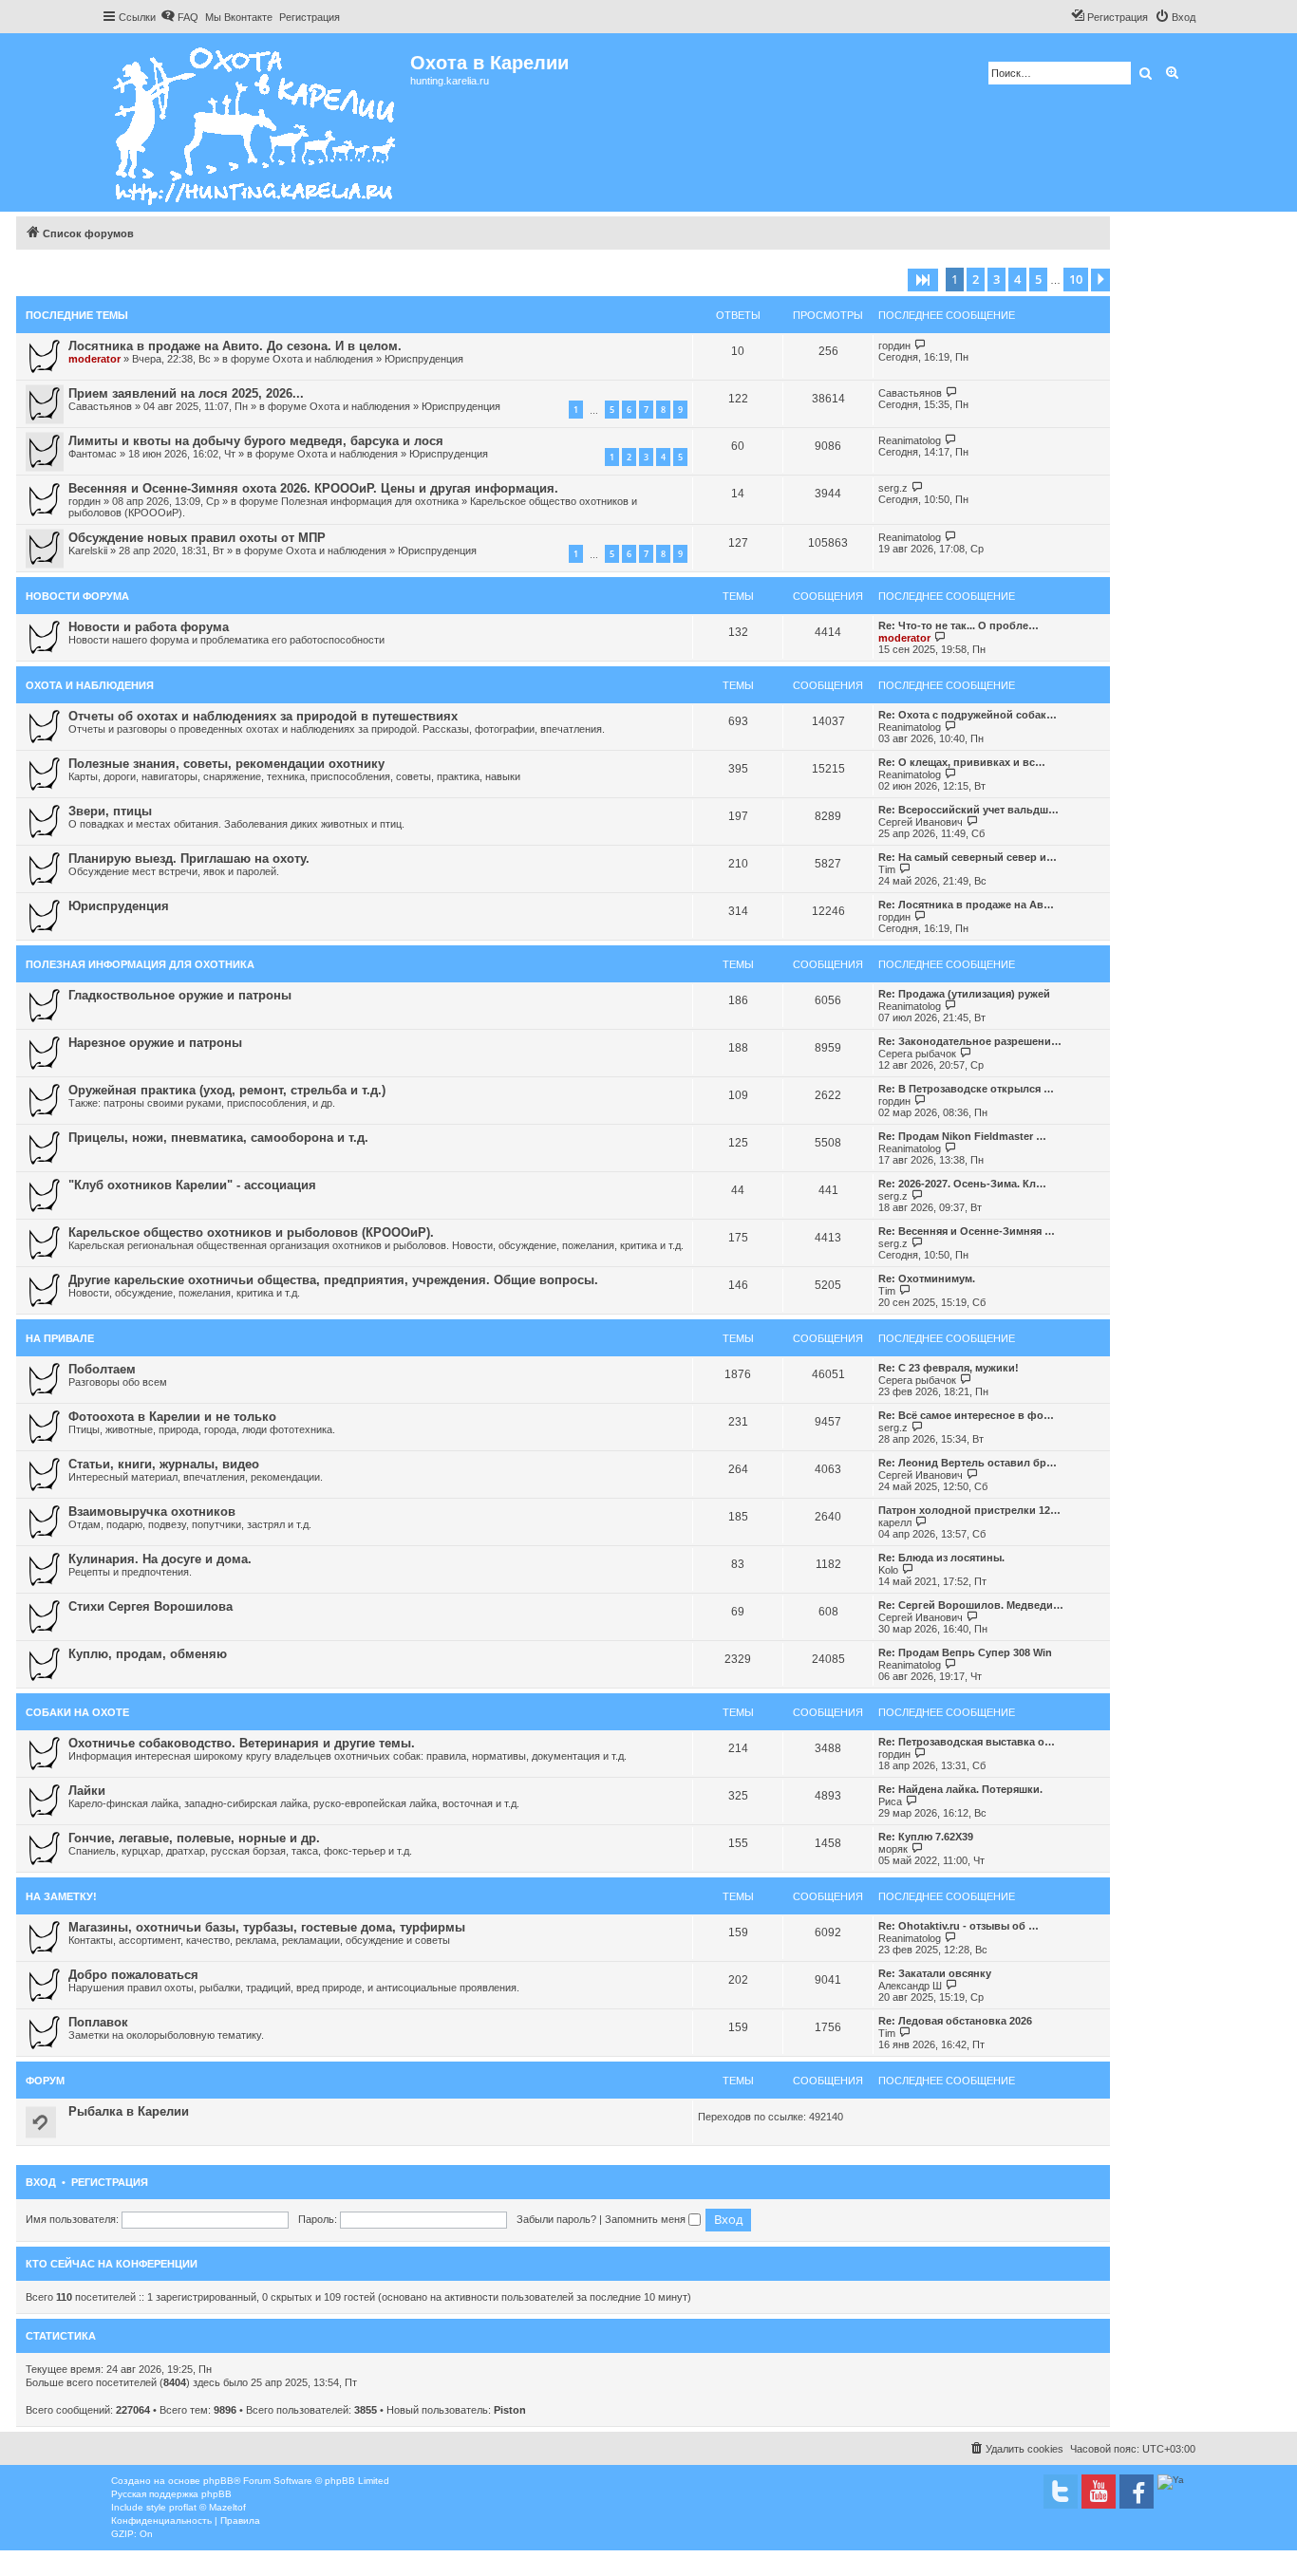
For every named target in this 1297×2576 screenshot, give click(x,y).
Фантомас (93, 454)
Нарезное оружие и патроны (155, 1043)
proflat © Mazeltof (207, 2507)
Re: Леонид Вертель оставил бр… (968, 1463)
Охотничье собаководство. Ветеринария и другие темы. (242, 1743)
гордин (894, 345)
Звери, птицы (110, 811)
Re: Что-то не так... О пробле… (959, 625)
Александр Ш (910, 1986)
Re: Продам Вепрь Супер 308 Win (965, 1652)
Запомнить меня (647, 2219)
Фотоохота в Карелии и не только (172, 1417)
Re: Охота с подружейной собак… (968, 715)
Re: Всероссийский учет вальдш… (968, 810)
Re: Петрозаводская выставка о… (967, 1742)
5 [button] (1038, 279)
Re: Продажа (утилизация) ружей (964, 994)
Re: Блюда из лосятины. (941, 1558)
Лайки (87, 1791)
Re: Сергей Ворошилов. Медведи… (971, 1605)
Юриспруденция (424, 359)
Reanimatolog (910, 440)
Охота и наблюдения (323, 359)
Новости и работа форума (149, 627)
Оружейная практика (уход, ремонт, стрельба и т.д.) (227, 1090)
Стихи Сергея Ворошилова (150, 1606)
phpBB (218, 2481)
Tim (887, 869)
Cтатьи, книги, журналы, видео (164, 1464)
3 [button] (996, 279)
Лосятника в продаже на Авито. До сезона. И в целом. (235, 346)
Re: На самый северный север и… (968, 857)
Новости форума (77, 596)
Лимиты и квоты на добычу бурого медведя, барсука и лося (256, 441)
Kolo (888, 1570)
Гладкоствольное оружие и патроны (180, 995)
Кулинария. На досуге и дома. (160, 1559)
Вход (41, 2182)
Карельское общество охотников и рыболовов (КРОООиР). (251, 1232)
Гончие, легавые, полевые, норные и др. (194, 1838)
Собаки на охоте (77, 1712)
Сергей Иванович (921, 822)
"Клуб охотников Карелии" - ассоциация (192, 1185)
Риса (890, 1801)
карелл (895, 1522)
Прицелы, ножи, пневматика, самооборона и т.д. (218, 1138)
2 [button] (976, 279)
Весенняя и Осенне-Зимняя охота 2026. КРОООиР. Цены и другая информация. (313, 488)
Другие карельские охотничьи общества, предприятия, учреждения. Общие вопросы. (333, 1280)
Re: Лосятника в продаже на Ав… (966, 905)
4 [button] (1017, 279)
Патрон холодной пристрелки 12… (969, 1510)
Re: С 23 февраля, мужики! (949, 1368)
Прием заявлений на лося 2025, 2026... (186, 393)
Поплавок (98, 2022)
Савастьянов (100, 406)
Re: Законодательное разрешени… (970, 1041)
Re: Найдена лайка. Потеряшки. (960, 1789)
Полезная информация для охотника (370, 501)
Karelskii (88, 551)
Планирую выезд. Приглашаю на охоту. (189, 859)
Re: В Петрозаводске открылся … (966, 1089)
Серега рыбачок (917, 1054)
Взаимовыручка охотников (152, 1512)
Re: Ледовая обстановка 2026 (955, 2021)
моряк (893, 1849)
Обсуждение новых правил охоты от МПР (197, 538)
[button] (923, 280)
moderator (94, 359)
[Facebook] (1137, 2492)
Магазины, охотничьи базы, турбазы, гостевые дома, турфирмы (267, 1927)
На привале (60, 1338)
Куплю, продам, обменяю (148, 1654)
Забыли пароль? (556, 2219)
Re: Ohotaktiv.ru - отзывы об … (959, 1926)
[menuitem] (179, 17)
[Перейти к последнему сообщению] (921, 345)
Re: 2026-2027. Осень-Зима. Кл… (962, 1184)
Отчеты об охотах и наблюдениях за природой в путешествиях (263, 716)
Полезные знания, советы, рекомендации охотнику (226, 764)
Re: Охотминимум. (927, 1279)
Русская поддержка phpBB (171, 2494)
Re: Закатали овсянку (935, 1973)
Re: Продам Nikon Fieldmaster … (962, 1136)
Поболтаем (102, 1369)
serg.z (893, 488)
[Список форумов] (256, 122)
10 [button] (1076, 279)
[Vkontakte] (1061, 2492)
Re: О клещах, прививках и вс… (962, 762)
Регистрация (110, 2182)
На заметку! (61, 1896)
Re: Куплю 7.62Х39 (926, 1837)
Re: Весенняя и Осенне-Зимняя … (967, 1231)
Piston (510, 2410)
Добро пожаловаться (133, 1975)
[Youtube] (1099, 2492)
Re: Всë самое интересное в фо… (966, 1415)
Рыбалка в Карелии (129, 2111)
